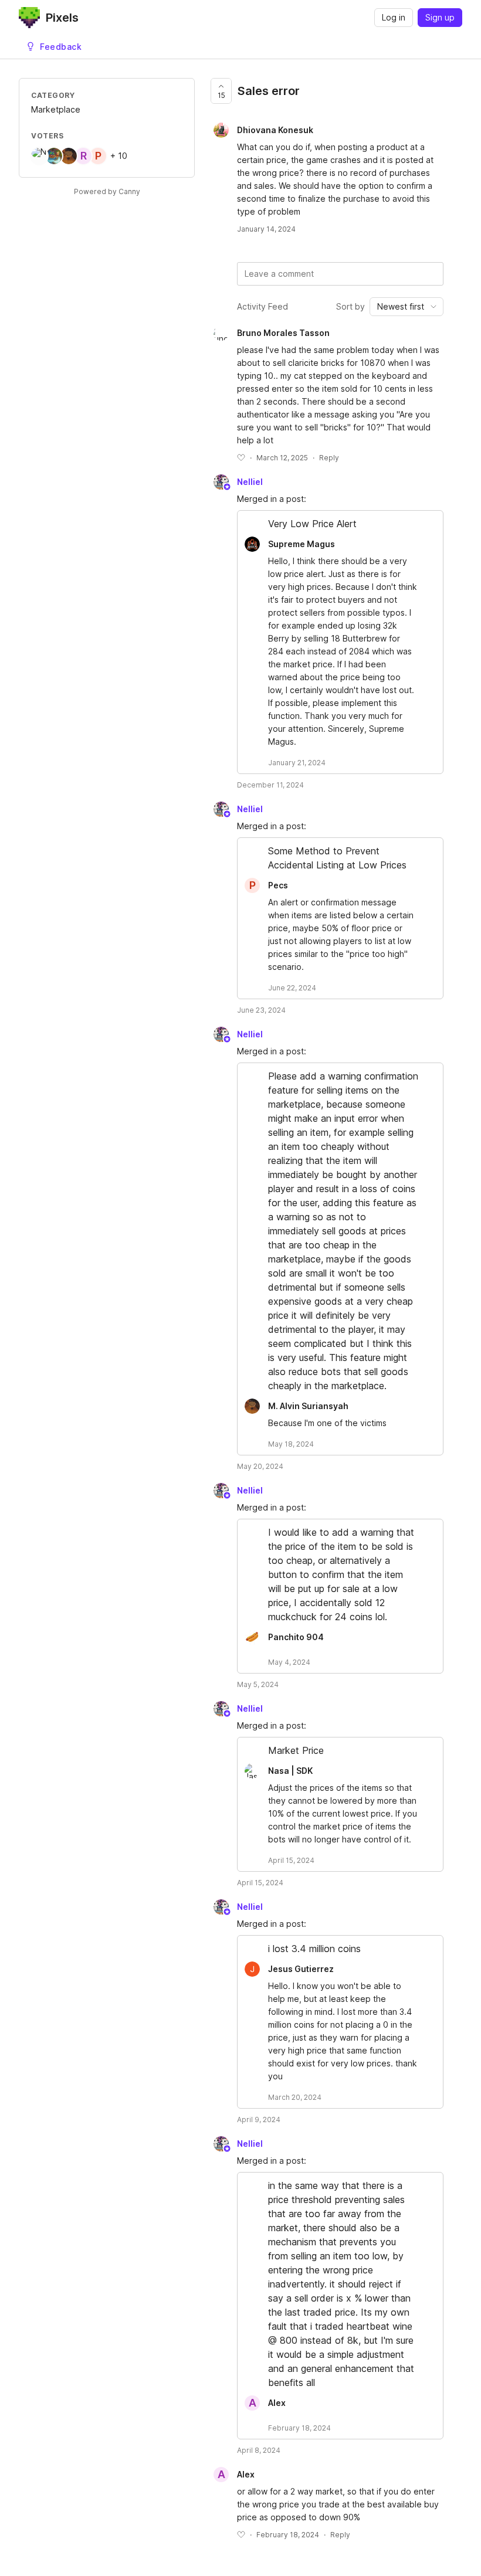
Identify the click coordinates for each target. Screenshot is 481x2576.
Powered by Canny (107, 191)
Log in (394, 17)
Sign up (440, 17)
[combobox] (407, 307)
